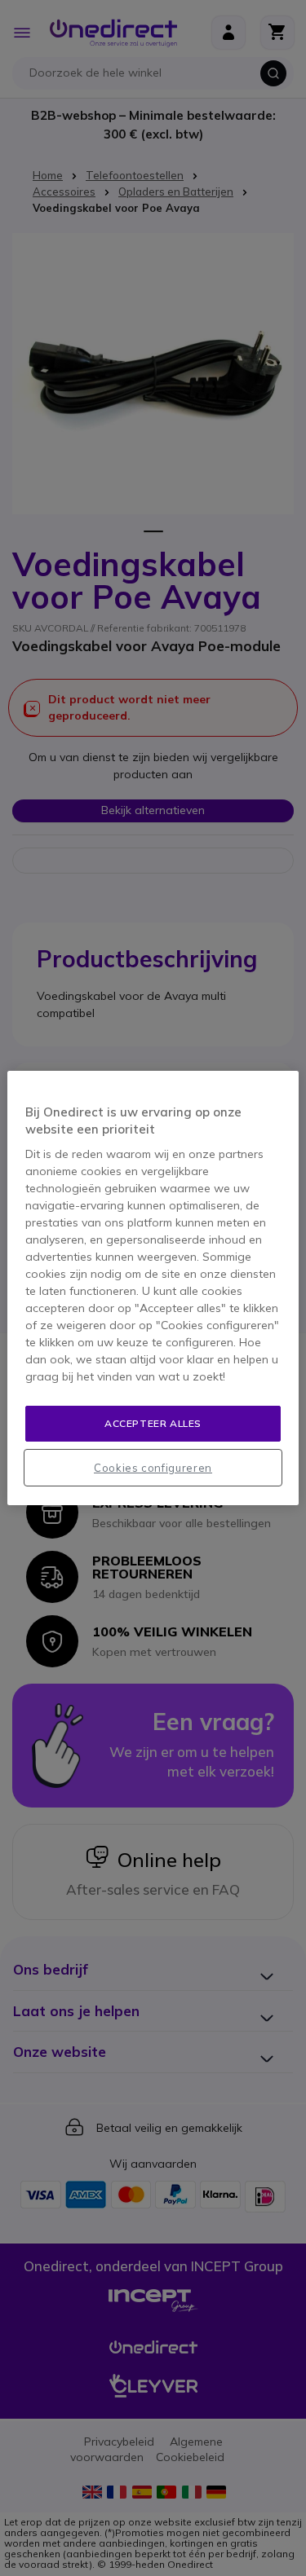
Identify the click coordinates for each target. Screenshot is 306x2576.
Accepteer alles (153, 1423)
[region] (153, 1288)
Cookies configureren (153, 1468)
